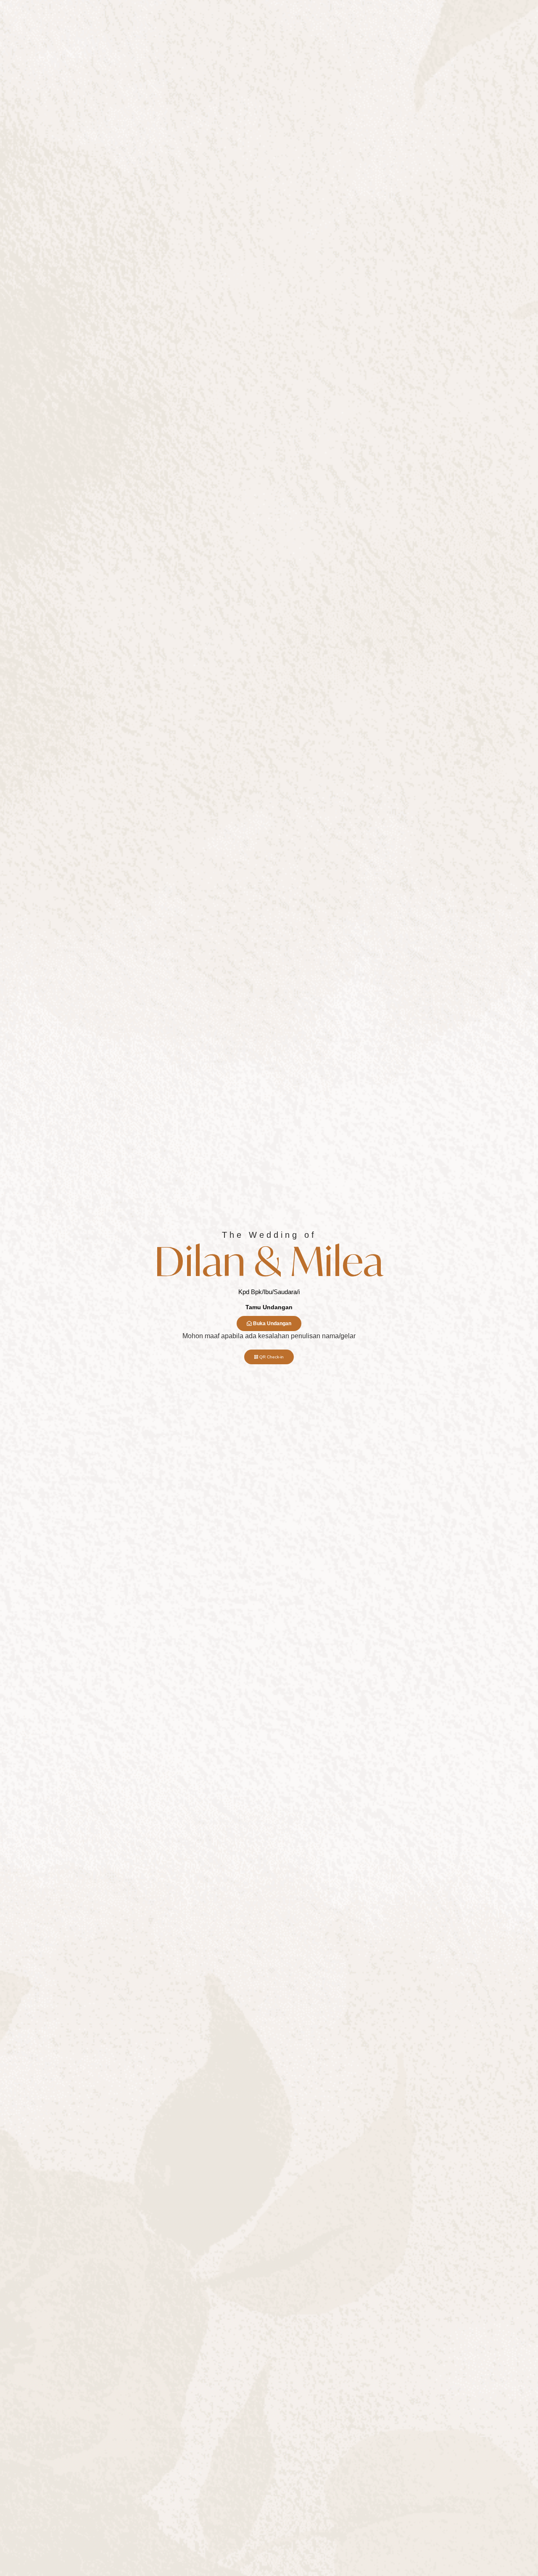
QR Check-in (272, 1357)
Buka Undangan (272, 1324)
